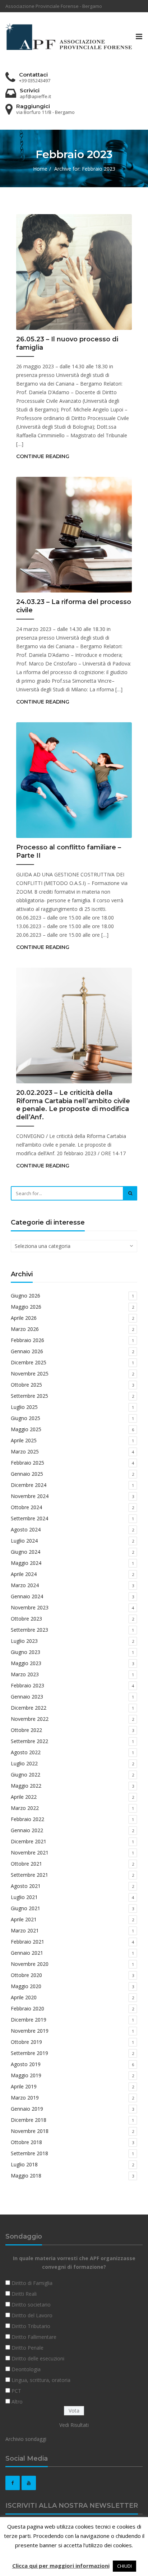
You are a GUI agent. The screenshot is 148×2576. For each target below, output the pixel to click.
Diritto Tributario (31, 2326)
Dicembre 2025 (29, 1362)
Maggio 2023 (26, 1663)
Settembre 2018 (29, 2153)
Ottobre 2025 (26, 1385)
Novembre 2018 (30, 2131)
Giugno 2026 (26, 1296)
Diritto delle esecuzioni (38, 2358)
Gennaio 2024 (27, 1596)
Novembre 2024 (30, 1496)
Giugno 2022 (26, 1775)
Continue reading (43, 456)
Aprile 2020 (24, 1997)
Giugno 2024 (26, 1552)
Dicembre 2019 (29, 2020)
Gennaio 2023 (27, 1697)
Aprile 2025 (24, 1440)
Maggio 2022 (26, 1786)
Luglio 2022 (24, 1763)
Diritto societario (31, 2305)
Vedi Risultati (74, 2425)
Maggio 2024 (26, 1563)
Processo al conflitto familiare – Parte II (69, 851)
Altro (17, 2402)
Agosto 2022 (26, 1752)
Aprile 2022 (24, 1797)
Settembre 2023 (29, 1630)
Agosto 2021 (26, 1886)
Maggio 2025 (26, 1429)
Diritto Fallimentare (34, 2337)
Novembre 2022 (30, 1719)
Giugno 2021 (26, 1908)
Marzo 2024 (25, 1585)
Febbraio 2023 (27, 1685)
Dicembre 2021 (29, 1841)
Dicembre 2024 (29, 1485)
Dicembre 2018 (29, 2120)
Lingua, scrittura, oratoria (41, 2380)
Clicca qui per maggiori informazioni (61, 2566)
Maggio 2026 (26, 1307)
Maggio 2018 (26, 2176)
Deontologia (26, 2369)
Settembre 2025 (29, 1396)
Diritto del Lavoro (32, 2315)
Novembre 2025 (30, 1374)
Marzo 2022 (25, 1808)
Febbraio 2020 (27, 2008)
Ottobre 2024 (26, 1507)
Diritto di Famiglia (32, 2283)
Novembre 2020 (30, 1964)
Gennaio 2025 (27, 1474)
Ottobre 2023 (26, 1619)
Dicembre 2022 (29, 1708)
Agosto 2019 (26, 2064)
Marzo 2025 (25, 1451)
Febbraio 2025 (27, 1463)
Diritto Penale (27, 2348)
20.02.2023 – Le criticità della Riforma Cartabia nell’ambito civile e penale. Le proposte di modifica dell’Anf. (73, 1105)
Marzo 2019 (25, 2098)
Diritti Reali (24, 2294)
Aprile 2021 (24, 1919)
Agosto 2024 (26, 1529)
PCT (16, 2391)
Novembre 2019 (30, 2031)
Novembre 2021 (30, 1852)
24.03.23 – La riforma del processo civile (74, 606)
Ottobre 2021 (26, 1864)
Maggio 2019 (26, 2075)
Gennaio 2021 (27, 1953)
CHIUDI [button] (124, 2566)
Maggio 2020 (26, 1986)
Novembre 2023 (30, 1607)
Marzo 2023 (25, 1674)
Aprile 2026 (24, 1318)
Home (40, 169)
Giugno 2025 (26, 1418)
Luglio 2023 (24, 1641)
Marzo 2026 (25, 1329)
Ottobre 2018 (26, 2142)
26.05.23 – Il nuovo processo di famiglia (67, 343)
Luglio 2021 (24, 1897)
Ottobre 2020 (26, 1975)
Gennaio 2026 (27, 1351)
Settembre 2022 (29, 1741)
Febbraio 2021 (27, 1942)
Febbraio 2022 (27, 1819)
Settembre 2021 (29, 1875)
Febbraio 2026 (27, 1340)
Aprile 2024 (24, 1574)
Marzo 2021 (25, 1930)
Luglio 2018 (24, 2164)
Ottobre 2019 (26, 2042)
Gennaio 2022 (27, 1830)
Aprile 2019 (24, 2086)
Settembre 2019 (29, 2053)
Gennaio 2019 (27, 2109)
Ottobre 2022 (26, 1730)
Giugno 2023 (26, 1652)
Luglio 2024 (24, 1541)
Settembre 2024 (29, 1518)
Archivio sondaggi (26, 2439)
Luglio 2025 (24, 1407)
